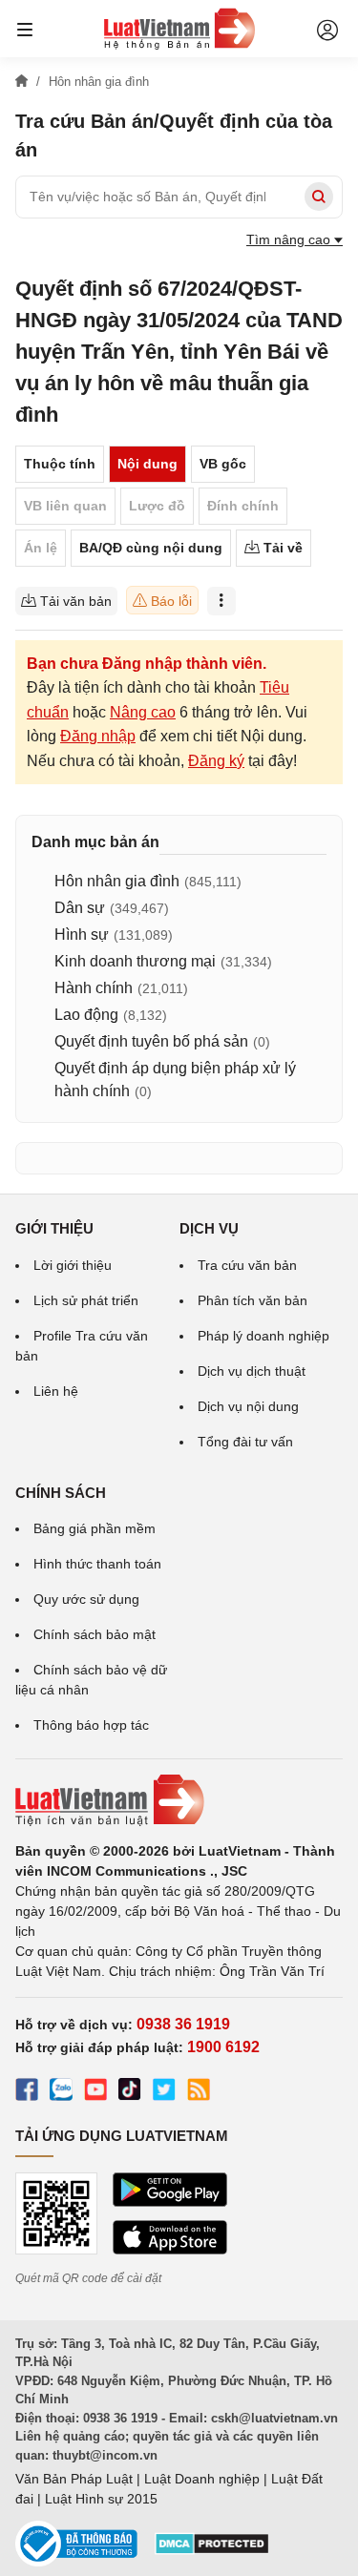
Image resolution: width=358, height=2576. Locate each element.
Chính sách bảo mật (95, 1634)
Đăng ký (216, 761)
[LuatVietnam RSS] (199, 2092)
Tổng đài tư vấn (245, 1442)
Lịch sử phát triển (86, 1300)
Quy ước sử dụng (86, 1599)
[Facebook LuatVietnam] (27, 2092)
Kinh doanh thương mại (135, 961)
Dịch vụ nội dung (248, 1406)
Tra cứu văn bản (247, 1265)
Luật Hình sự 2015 (101, 2499)
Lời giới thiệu (73, 1265)
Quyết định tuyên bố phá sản (151, 1041)
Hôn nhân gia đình (117, 881)
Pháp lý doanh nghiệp (263, 1336)
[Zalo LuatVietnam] (61, 2092)
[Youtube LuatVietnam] (95, 2092)
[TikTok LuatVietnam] (130, 2092)
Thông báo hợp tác (91, 1725)
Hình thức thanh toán (97, 1564)
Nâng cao (143, 712)
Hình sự (82, 935)
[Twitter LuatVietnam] (164, 2092)
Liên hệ (56, 1391)
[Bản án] (179, 29)
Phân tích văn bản (253, 1300)
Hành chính (94, 988)
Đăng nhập (98, 736)
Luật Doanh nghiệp (202, 2479)
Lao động (86, 1015)
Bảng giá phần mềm (95, 1528)
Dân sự (80, 908)
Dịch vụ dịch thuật (252, 1371)
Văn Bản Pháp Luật (74, 2479)
